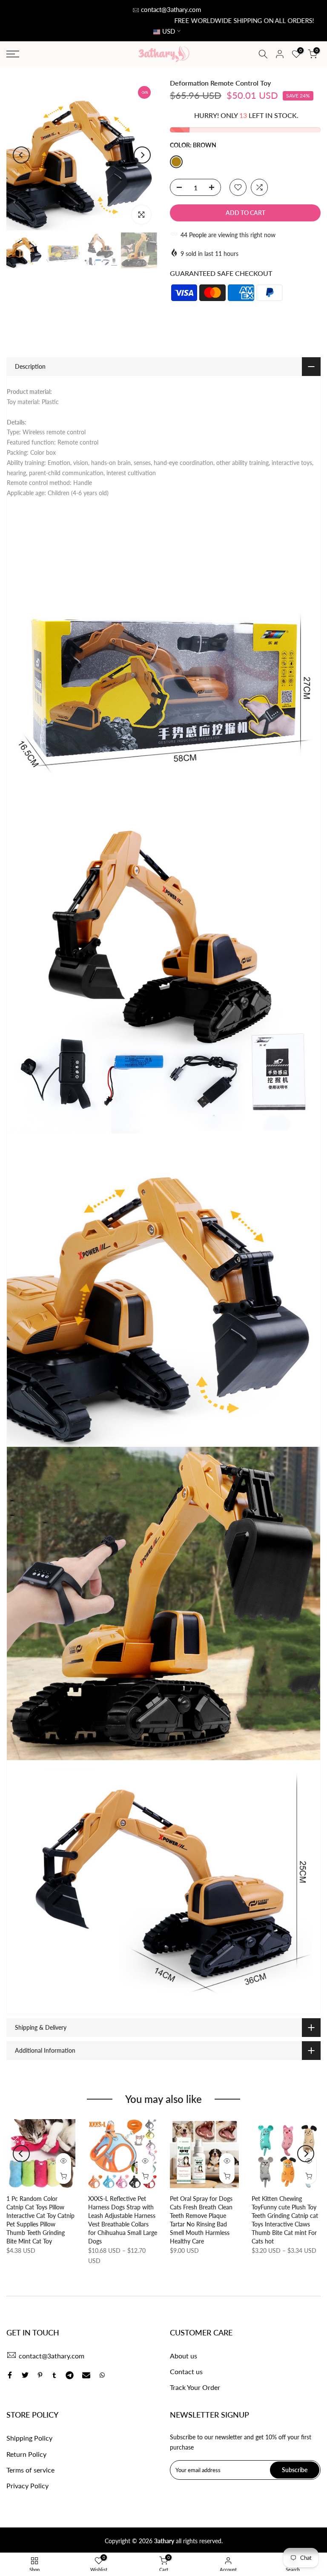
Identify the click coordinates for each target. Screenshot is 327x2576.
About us (184, 2356)
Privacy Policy (27, 2486)
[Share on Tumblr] (54, 2375)
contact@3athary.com (171, 9)
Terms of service (30, 2470)
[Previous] (21, 155)
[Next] (142, 155)
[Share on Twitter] (25, 2375)
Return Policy (26, 2454)
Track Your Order (195, 2387)
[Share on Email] (86, 2375)
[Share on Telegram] (70, 2375)
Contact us (186, 2371)
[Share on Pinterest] (40, 2375)
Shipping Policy (29, 2438)
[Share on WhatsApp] (102, 2375)
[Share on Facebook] (10, 2375)
